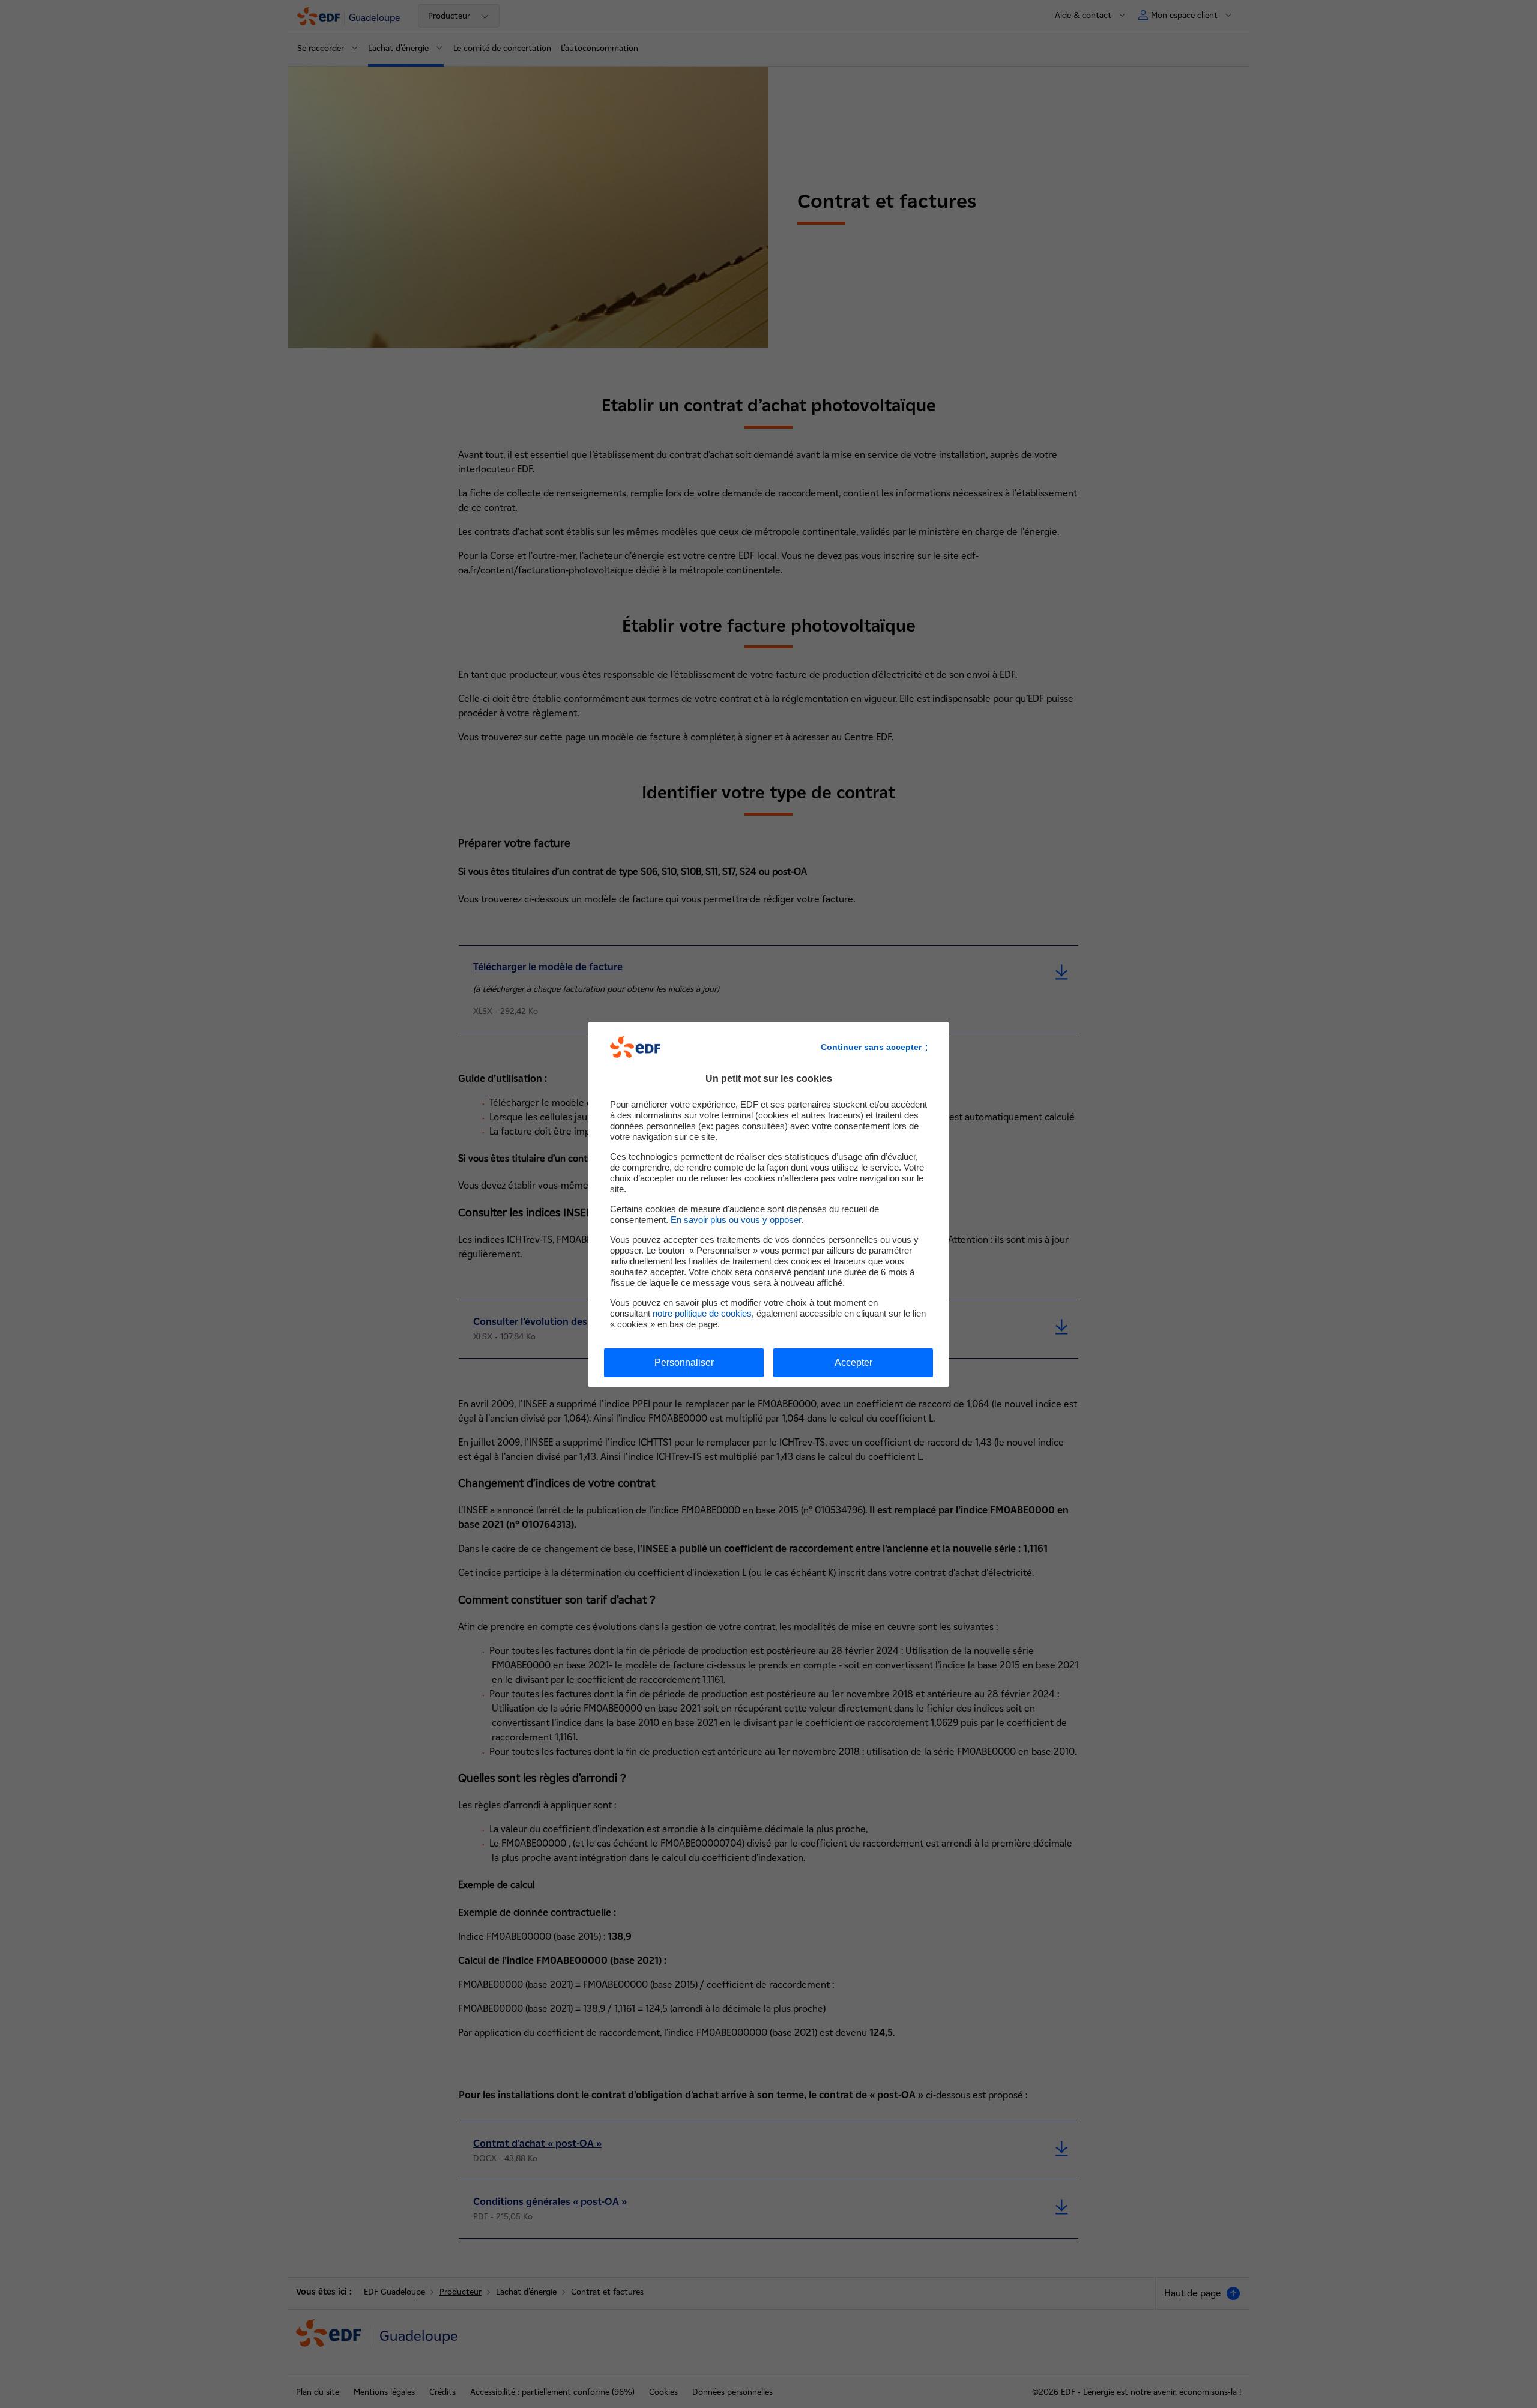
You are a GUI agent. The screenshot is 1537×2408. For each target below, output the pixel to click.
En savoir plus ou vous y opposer (736, 1220)
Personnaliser (684, 1362)
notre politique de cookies (702, 1313)
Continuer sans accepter (871, 1047)
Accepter (853, 1362)
